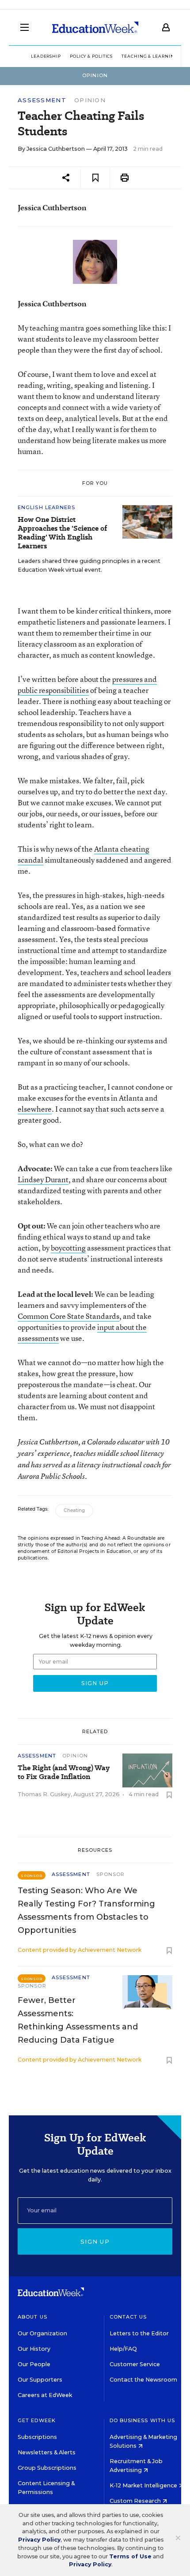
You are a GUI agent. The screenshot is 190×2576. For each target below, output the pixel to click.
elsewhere (35, 1109)
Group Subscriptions (47, 2468)
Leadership (46, 56)
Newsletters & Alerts (47, 2452)
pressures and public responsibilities (87, 685)
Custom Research (136, 2501)
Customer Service (135, 2364)
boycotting (68, 1248)
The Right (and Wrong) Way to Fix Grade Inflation (64, 1772)
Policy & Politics (91, 56)
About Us (32, 2317)
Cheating (74, 1510)
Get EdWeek (37, 2420)
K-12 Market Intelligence (144, 2485)
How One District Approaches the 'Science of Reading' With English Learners (62, 533)
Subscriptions (37, 2437)
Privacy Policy (39, 2540)
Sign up (95, 2241)
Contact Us (128, 2317)
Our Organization (42, 2333)
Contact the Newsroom (143, 2380)
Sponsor (111, 1874)
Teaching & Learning (150, 56)
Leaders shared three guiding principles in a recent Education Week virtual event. (89, 565)
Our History (34, 2349)
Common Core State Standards (68, 1316)
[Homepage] (95, 27)
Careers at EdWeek (45, 2395)
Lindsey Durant (43, 1179)
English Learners (47, 507)
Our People (34, 2364)
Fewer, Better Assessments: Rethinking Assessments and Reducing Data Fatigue (78, 2020)
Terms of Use (130, 2556)
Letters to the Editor (139, 2333)
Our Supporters (40, 2380)
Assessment (42, 100)
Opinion (90, 100)
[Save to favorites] (95, 178)
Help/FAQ (123, 2349)
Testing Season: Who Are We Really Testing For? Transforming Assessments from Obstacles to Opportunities (86, 1910)
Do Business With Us (142, 2420)
